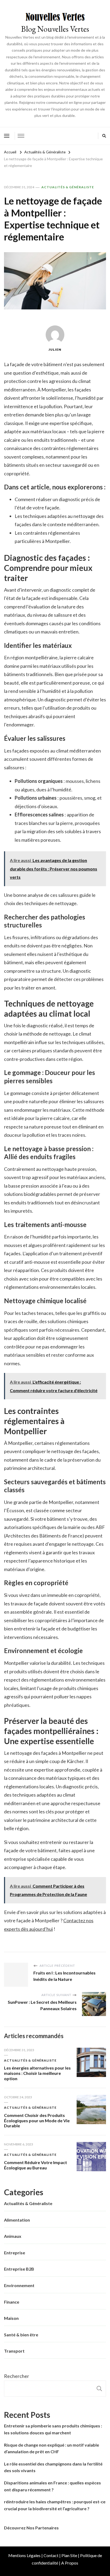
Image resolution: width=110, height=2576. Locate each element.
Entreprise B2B (19, 2269)
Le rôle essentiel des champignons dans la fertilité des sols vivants (53, 2467)
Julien (55, 349)
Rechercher (17, 2376)
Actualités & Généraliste (68, 187)
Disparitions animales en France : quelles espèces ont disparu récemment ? (52, 2486)
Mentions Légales (24, 2555)
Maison (11, 2318)
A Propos (70, 2563)
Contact (51, 2555)
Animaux (13, 2236)
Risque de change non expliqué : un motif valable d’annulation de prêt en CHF (52, 2448)
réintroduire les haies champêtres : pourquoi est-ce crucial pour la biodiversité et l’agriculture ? (55, 2505)
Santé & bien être (21, 2335)
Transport (14, 2351)
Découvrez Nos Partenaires (31, 2528)
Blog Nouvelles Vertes (55, 29)
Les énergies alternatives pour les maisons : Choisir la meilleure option (37, 2073)
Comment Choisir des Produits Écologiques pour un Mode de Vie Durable (37, 2121)
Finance (12, 2302)
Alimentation (17, 2220)
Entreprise (15, 2253)
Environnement (19, 2285)
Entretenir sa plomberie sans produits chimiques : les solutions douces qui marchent (53, 2429)
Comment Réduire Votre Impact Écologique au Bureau (36, 2165)
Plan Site (69, 2555)
